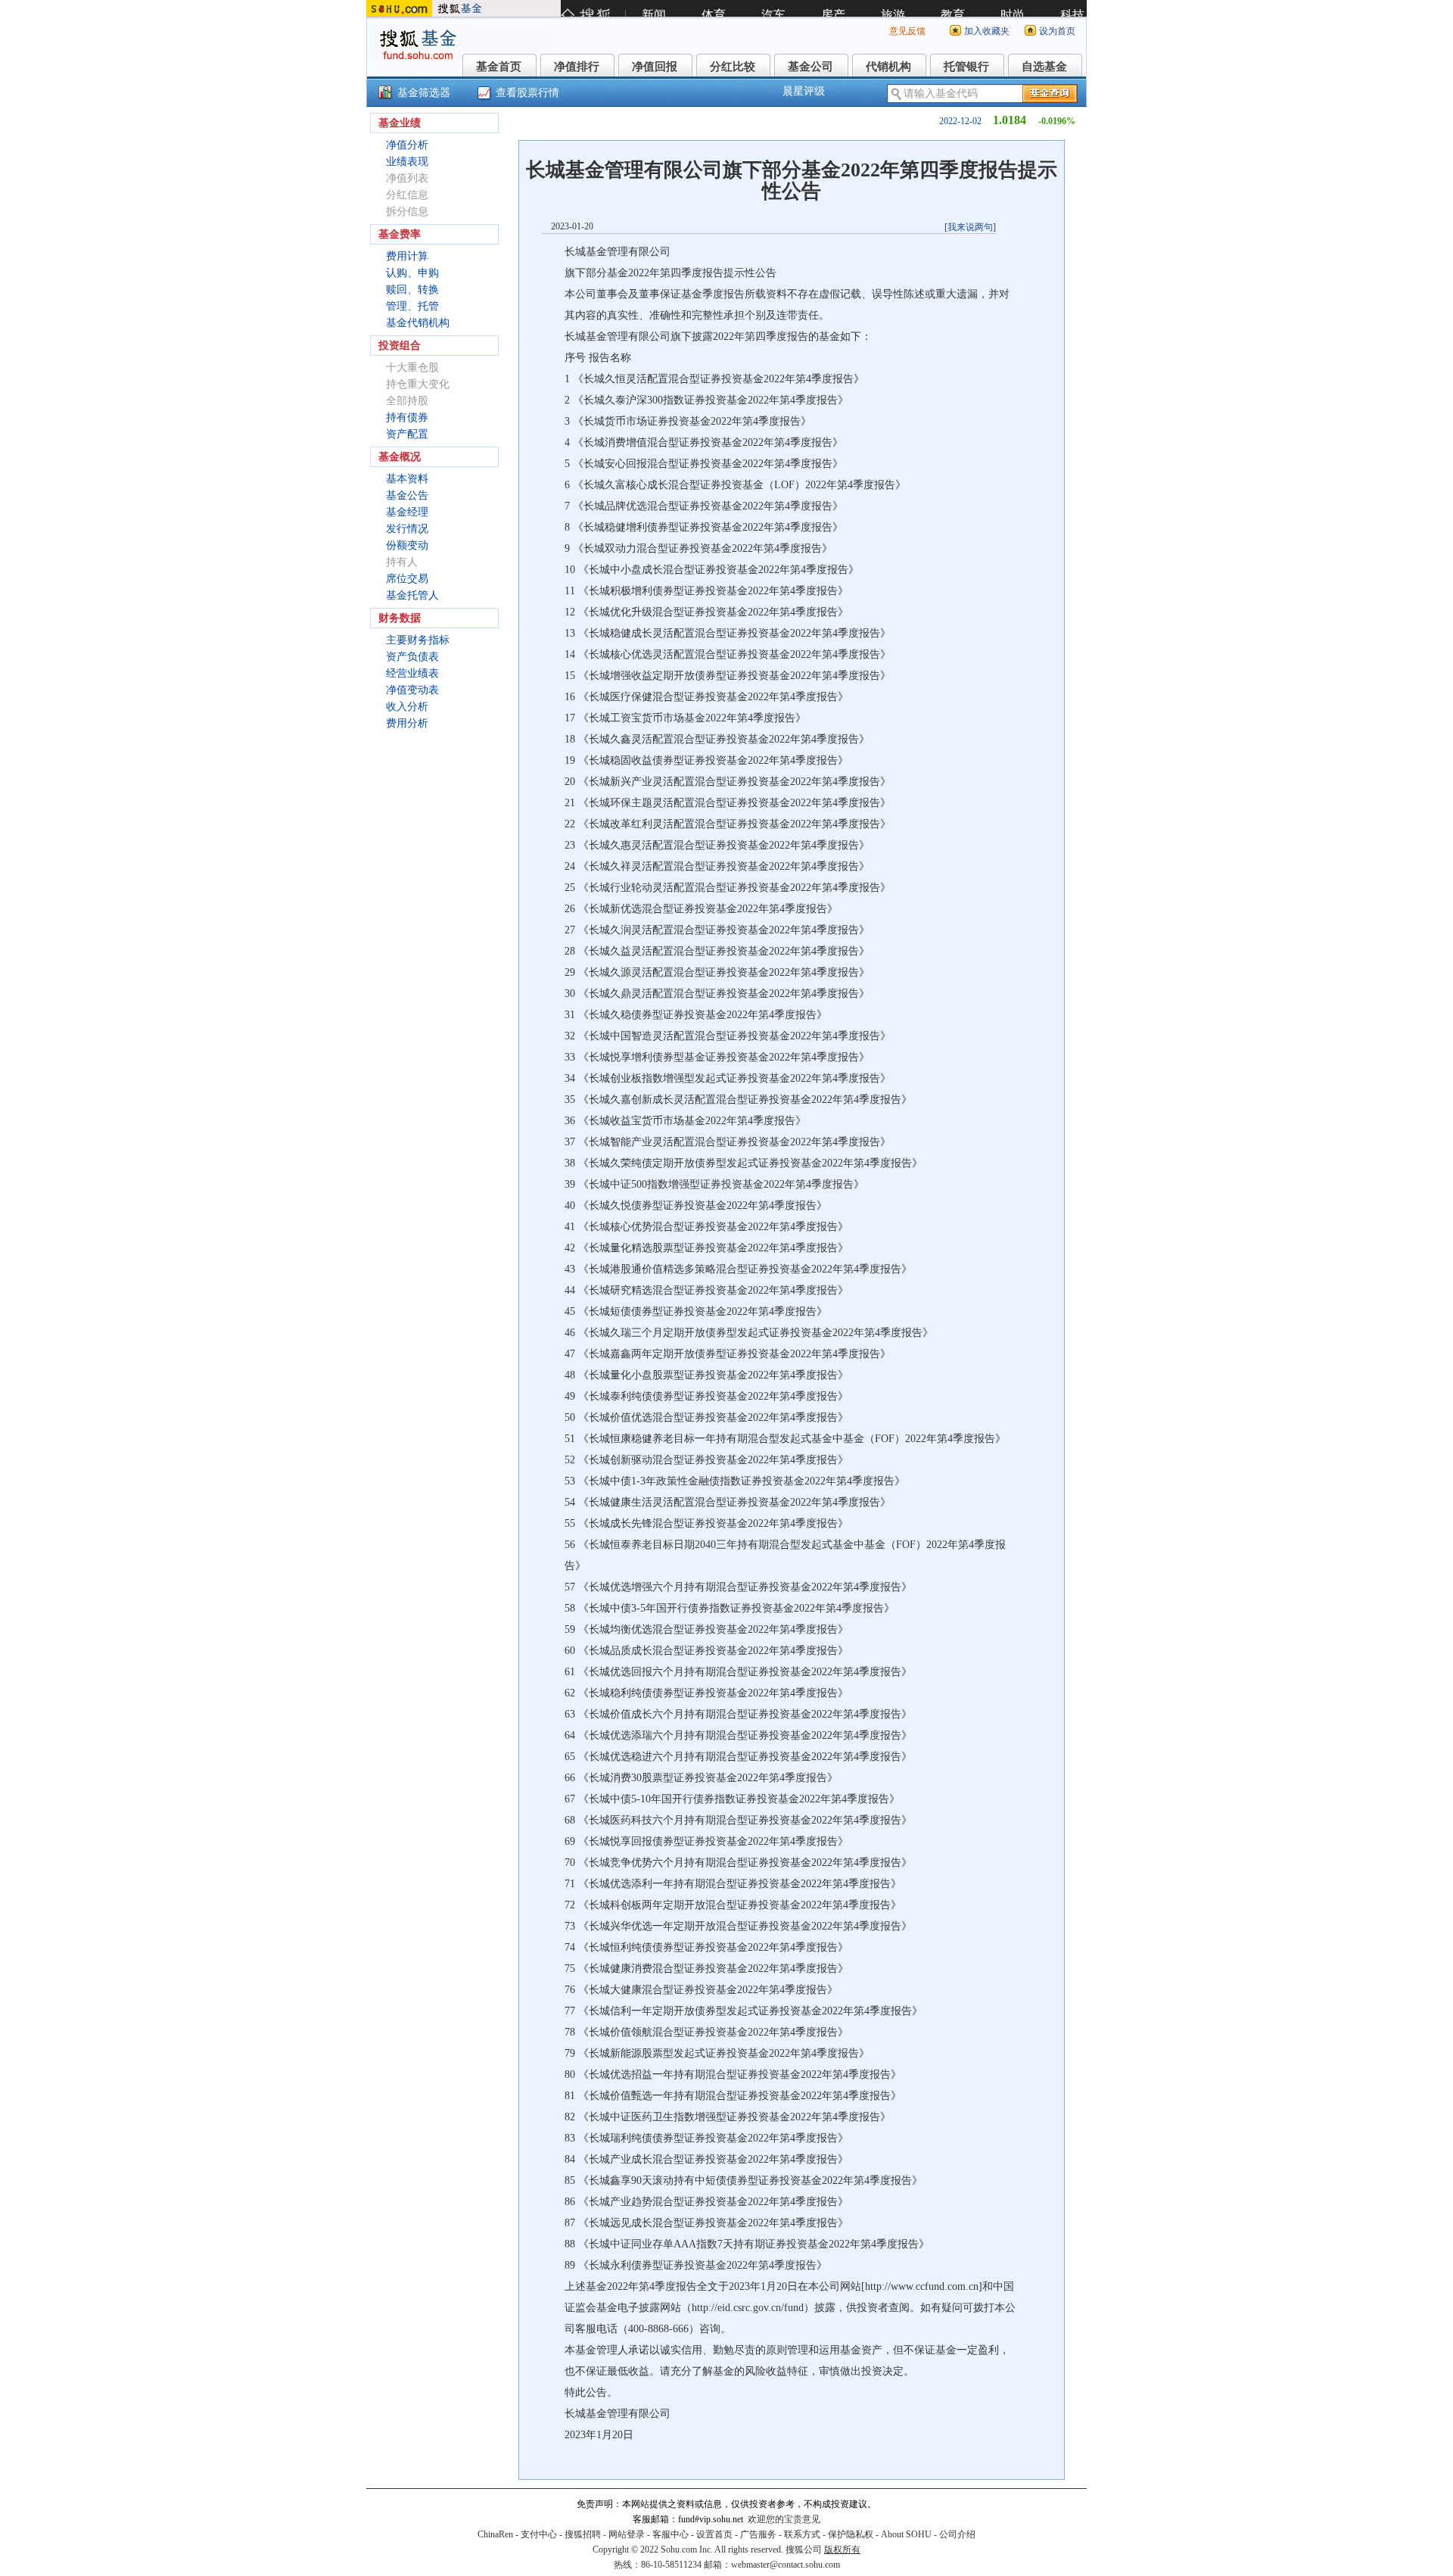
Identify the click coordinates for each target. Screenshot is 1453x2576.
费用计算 (407, 256)
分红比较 (733, 67)
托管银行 (966, 67)
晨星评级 (804, 91)
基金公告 (407, 495)
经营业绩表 (412, 673)
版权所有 (842, 2550)
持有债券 (407, 417)
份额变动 (407, 545)
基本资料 (407, 479)
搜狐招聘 (583, 2534)
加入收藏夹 (987, 31)
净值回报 (655, 67)
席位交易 (407, 579)
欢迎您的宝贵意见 (784, 2519)
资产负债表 (412, 657)
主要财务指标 (418, 640)
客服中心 (670, 2534)
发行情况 (407, 529)
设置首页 (714, 2534)
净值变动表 (412, 690)
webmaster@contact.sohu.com (786, 2565)
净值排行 (577, 67)
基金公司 (811, 67)
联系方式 (802, 2534)
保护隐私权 (851, 2534)
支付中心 (539, 2534)
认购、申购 (412, 273)
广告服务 (758, 2534)
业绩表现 (407, 162)
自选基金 (1044, 67)
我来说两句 (970, 227)
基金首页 (499, 67)
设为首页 (1057, 31)
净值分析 (407, 145)
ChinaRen (495, 2534)
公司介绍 (957, 2534)
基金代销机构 (418, 323)
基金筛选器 (424, 93)
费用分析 (407, 723)
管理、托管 (412, 306)
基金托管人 (412, 595)
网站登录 (627, 2534)
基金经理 (407, 512)
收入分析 (407, 707)
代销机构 (888, 67)
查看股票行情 (527, 93)
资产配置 (407, 434)
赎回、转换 (412, 290)
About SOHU (906, 2534)
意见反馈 (907, 31)
